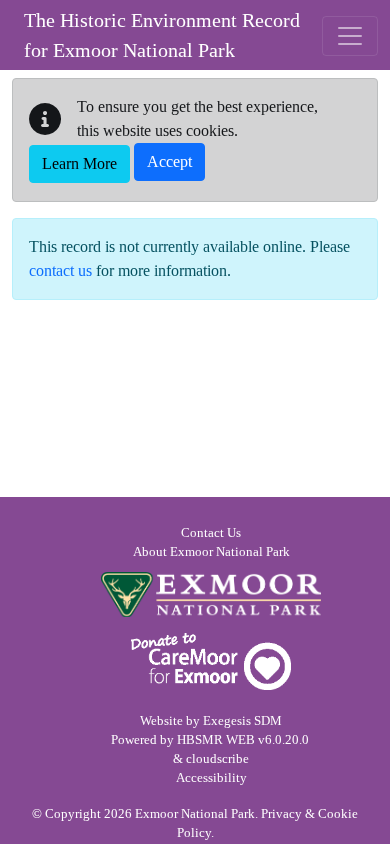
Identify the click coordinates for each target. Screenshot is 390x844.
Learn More (79, 163)
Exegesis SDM (242, 721)
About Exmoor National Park (211, 552)
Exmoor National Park (211, 594)
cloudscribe (217, 759)
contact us (60, 270)
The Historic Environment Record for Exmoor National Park (162, 35)
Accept (169, 161)
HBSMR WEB (216, 740)
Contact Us (211, 533)
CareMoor (211, 661)
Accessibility (211, 778)
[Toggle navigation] (350, 36)
